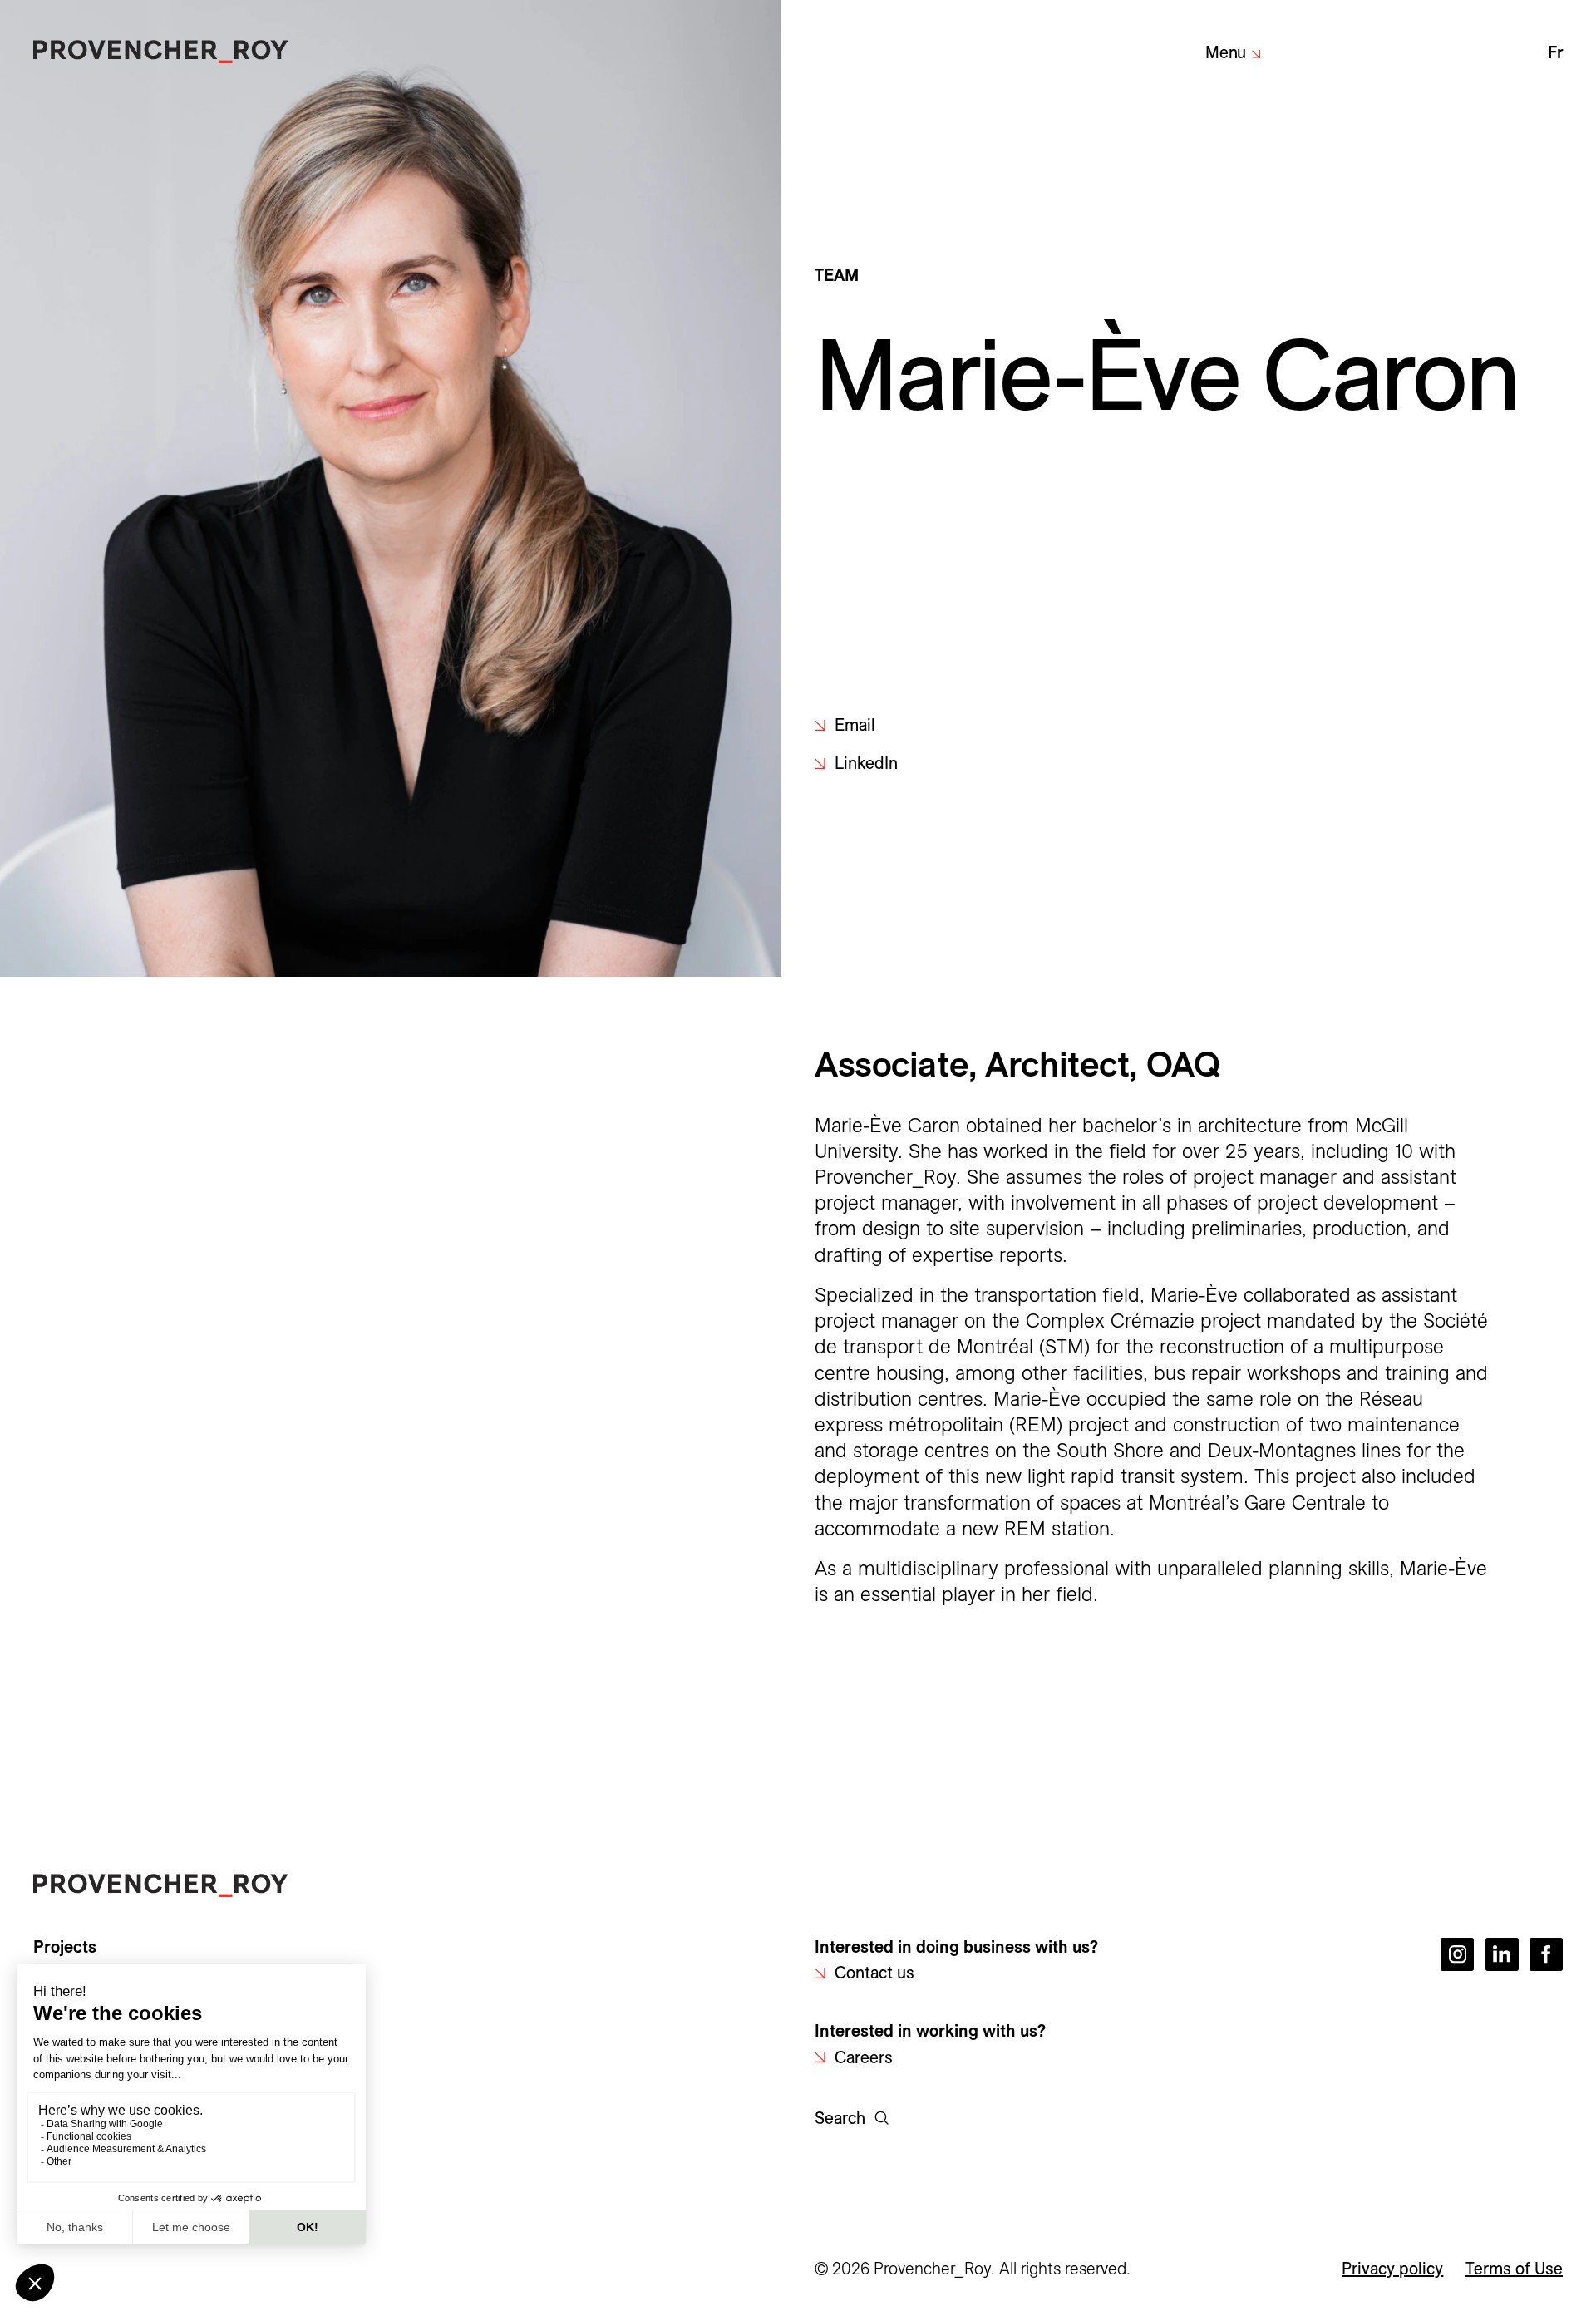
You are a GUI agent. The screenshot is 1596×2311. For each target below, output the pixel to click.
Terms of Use (1514, 2269)
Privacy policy (1392, 2269)
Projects (65, 1947)
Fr (1555, 52)
